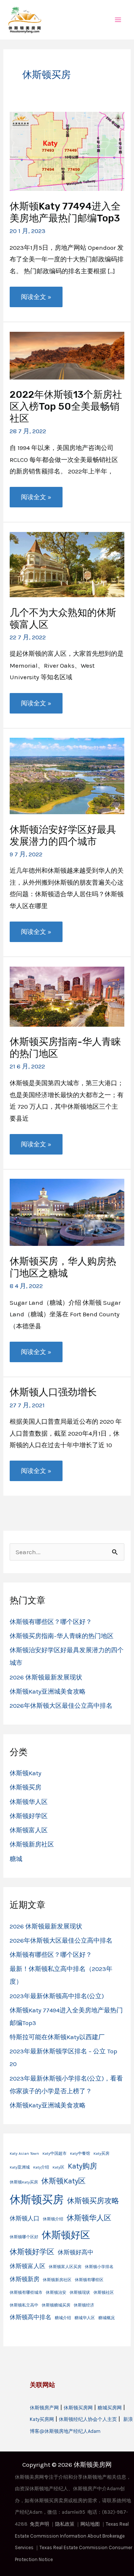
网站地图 (90, 2524)
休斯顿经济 (84, 2305)
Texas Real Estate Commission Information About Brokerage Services (72, 2536)
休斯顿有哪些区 (89, 2280)
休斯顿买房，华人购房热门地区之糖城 (63, 1267)
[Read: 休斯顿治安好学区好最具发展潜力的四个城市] (67, 775)
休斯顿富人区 (29, 1830)
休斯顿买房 (25, 1787)
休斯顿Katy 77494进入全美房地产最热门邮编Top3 (65, 212)
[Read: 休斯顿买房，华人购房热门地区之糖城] (67, 1212)
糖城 (16, 1859)
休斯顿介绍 (53, 2219)
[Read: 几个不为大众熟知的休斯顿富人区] (67, 564)
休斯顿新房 (25, 2279)
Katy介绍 (41, 2167)
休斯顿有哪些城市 (26, 2292)
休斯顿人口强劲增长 (53, 1392)
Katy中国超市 (55, 2153)
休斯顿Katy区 (63, 2181)
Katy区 (58, 2167)
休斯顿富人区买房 (65, 2267)
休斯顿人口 (25, 2218)
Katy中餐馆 (80, 2153)
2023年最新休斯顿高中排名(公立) (57, 1996)
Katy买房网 (42, 2419)
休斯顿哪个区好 (24, 2237)
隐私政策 (65, 2524)
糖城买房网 (110, 2408)
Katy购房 (82, 2166)
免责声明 (39, 2524)
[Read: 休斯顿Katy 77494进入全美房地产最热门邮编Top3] (67, 151)
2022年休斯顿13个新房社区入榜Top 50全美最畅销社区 (66, 407)
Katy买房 (101, 2153)
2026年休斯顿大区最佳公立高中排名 (61, 1706)
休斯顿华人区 (29, 1802)
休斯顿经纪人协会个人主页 (88, 2419)
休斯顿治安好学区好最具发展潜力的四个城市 (63, 836)
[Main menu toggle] (118, 20)
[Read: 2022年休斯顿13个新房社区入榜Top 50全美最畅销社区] (67, 355)
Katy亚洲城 (20, 2167)
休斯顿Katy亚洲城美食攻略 (48, 1691)
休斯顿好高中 (76, 2252)
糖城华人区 (85, 2318)
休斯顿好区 (66, 2235)
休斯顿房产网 (44, 2408)
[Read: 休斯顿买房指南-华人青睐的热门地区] (67, 996)
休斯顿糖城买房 (56, 2305)
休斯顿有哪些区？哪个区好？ (51, 1622)
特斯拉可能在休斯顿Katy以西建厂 (57, 2037)
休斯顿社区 (104, 2292)
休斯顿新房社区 (32, 1844)
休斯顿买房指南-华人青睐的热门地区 (62, 1636)
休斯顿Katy (25, 1773)
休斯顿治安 (56, 2292)
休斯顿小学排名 (99, 2267)
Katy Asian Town (24, 2153)
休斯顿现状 (80, 2292)
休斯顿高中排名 (31, 2317)
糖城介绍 (63, 2318)
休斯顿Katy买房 (24, 2182)
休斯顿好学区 (29, 1816)
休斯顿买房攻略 (93, 2201)
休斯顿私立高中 (24, 2305)
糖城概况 (106, 2318)
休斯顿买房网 (78, 2408)
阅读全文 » (36, 300)
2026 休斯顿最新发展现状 (46, 1677)
